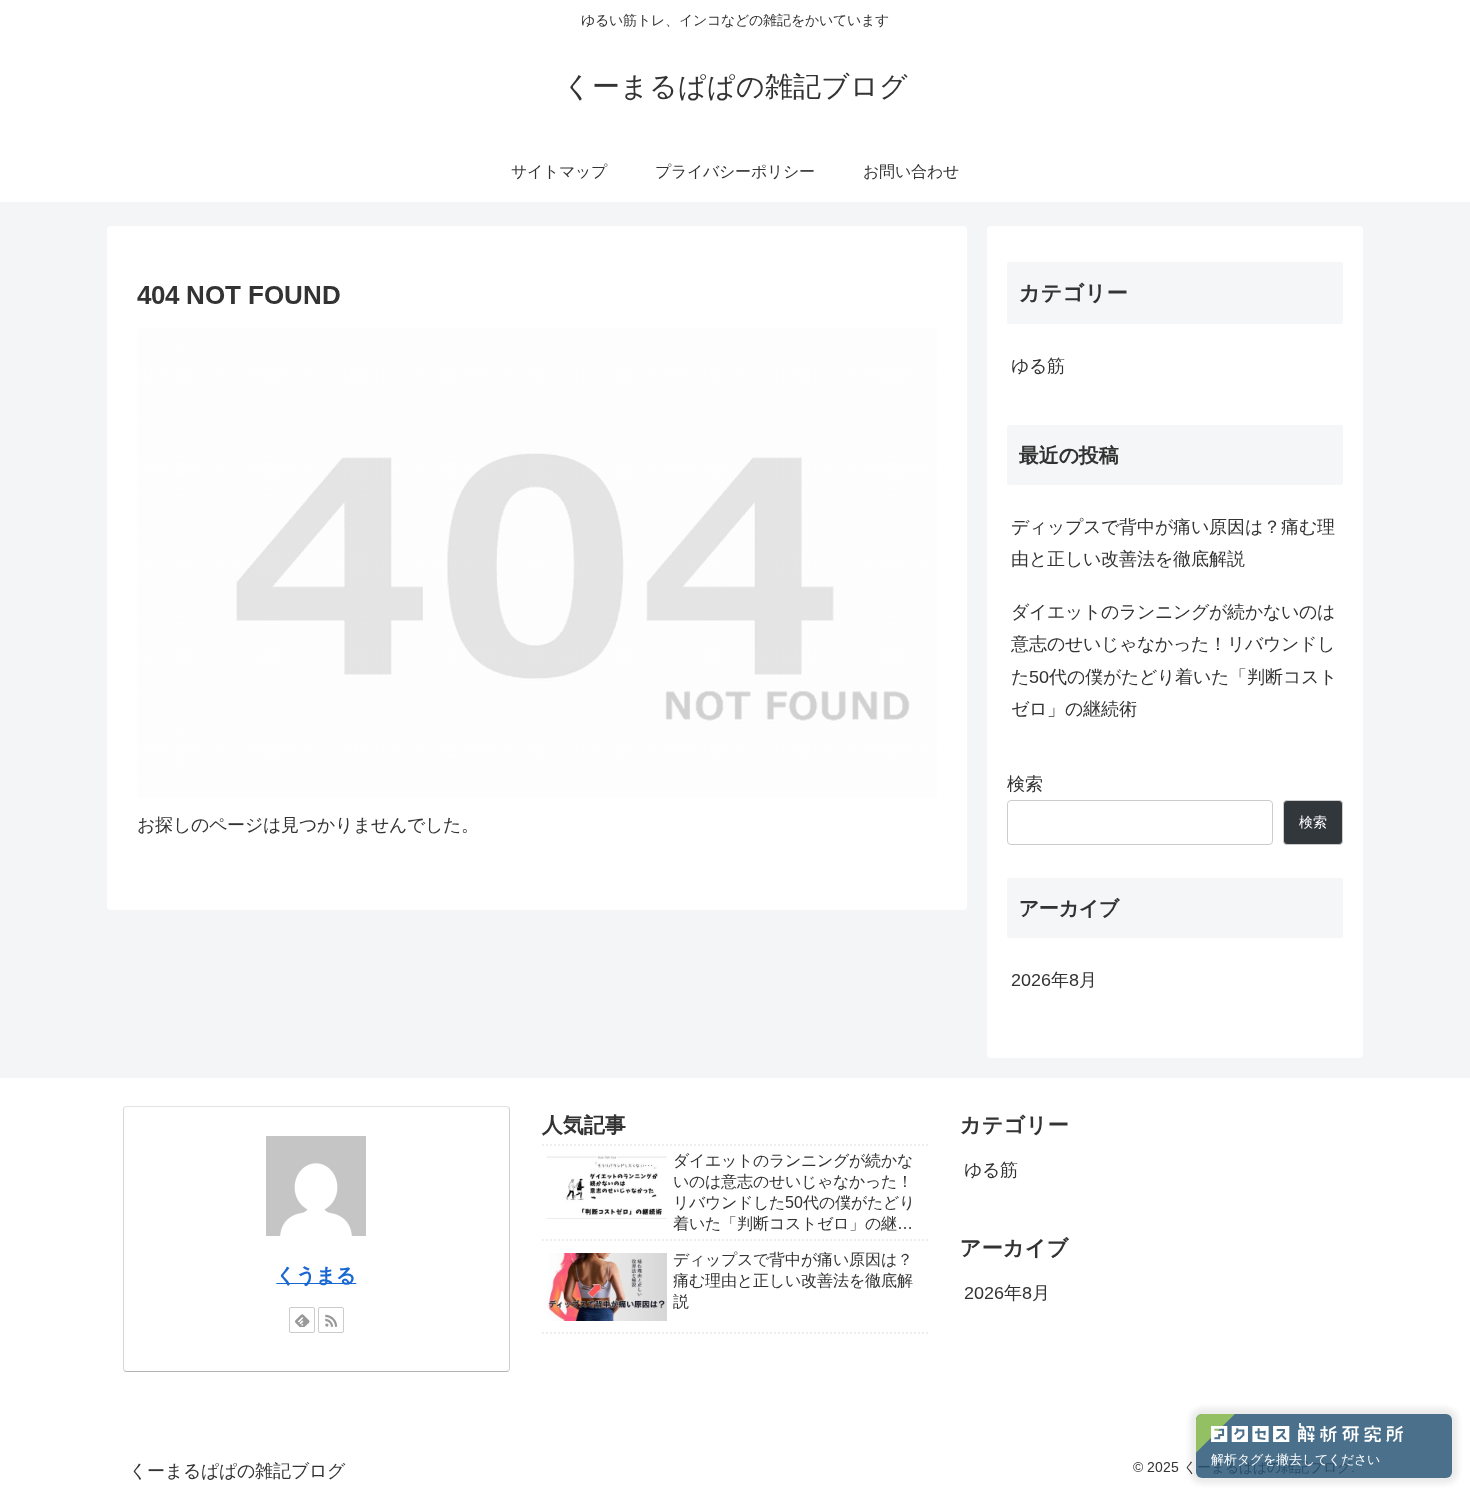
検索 (1025, 784)
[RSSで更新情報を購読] (331, 1320)
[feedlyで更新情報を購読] (302, 1320)
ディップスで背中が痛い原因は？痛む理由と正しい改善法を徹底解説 (1173, 543)
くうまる (316, 1275)
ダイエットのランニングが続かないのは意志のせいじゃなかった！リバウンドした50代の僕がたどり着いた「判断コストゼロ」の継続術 (1174, 660)
